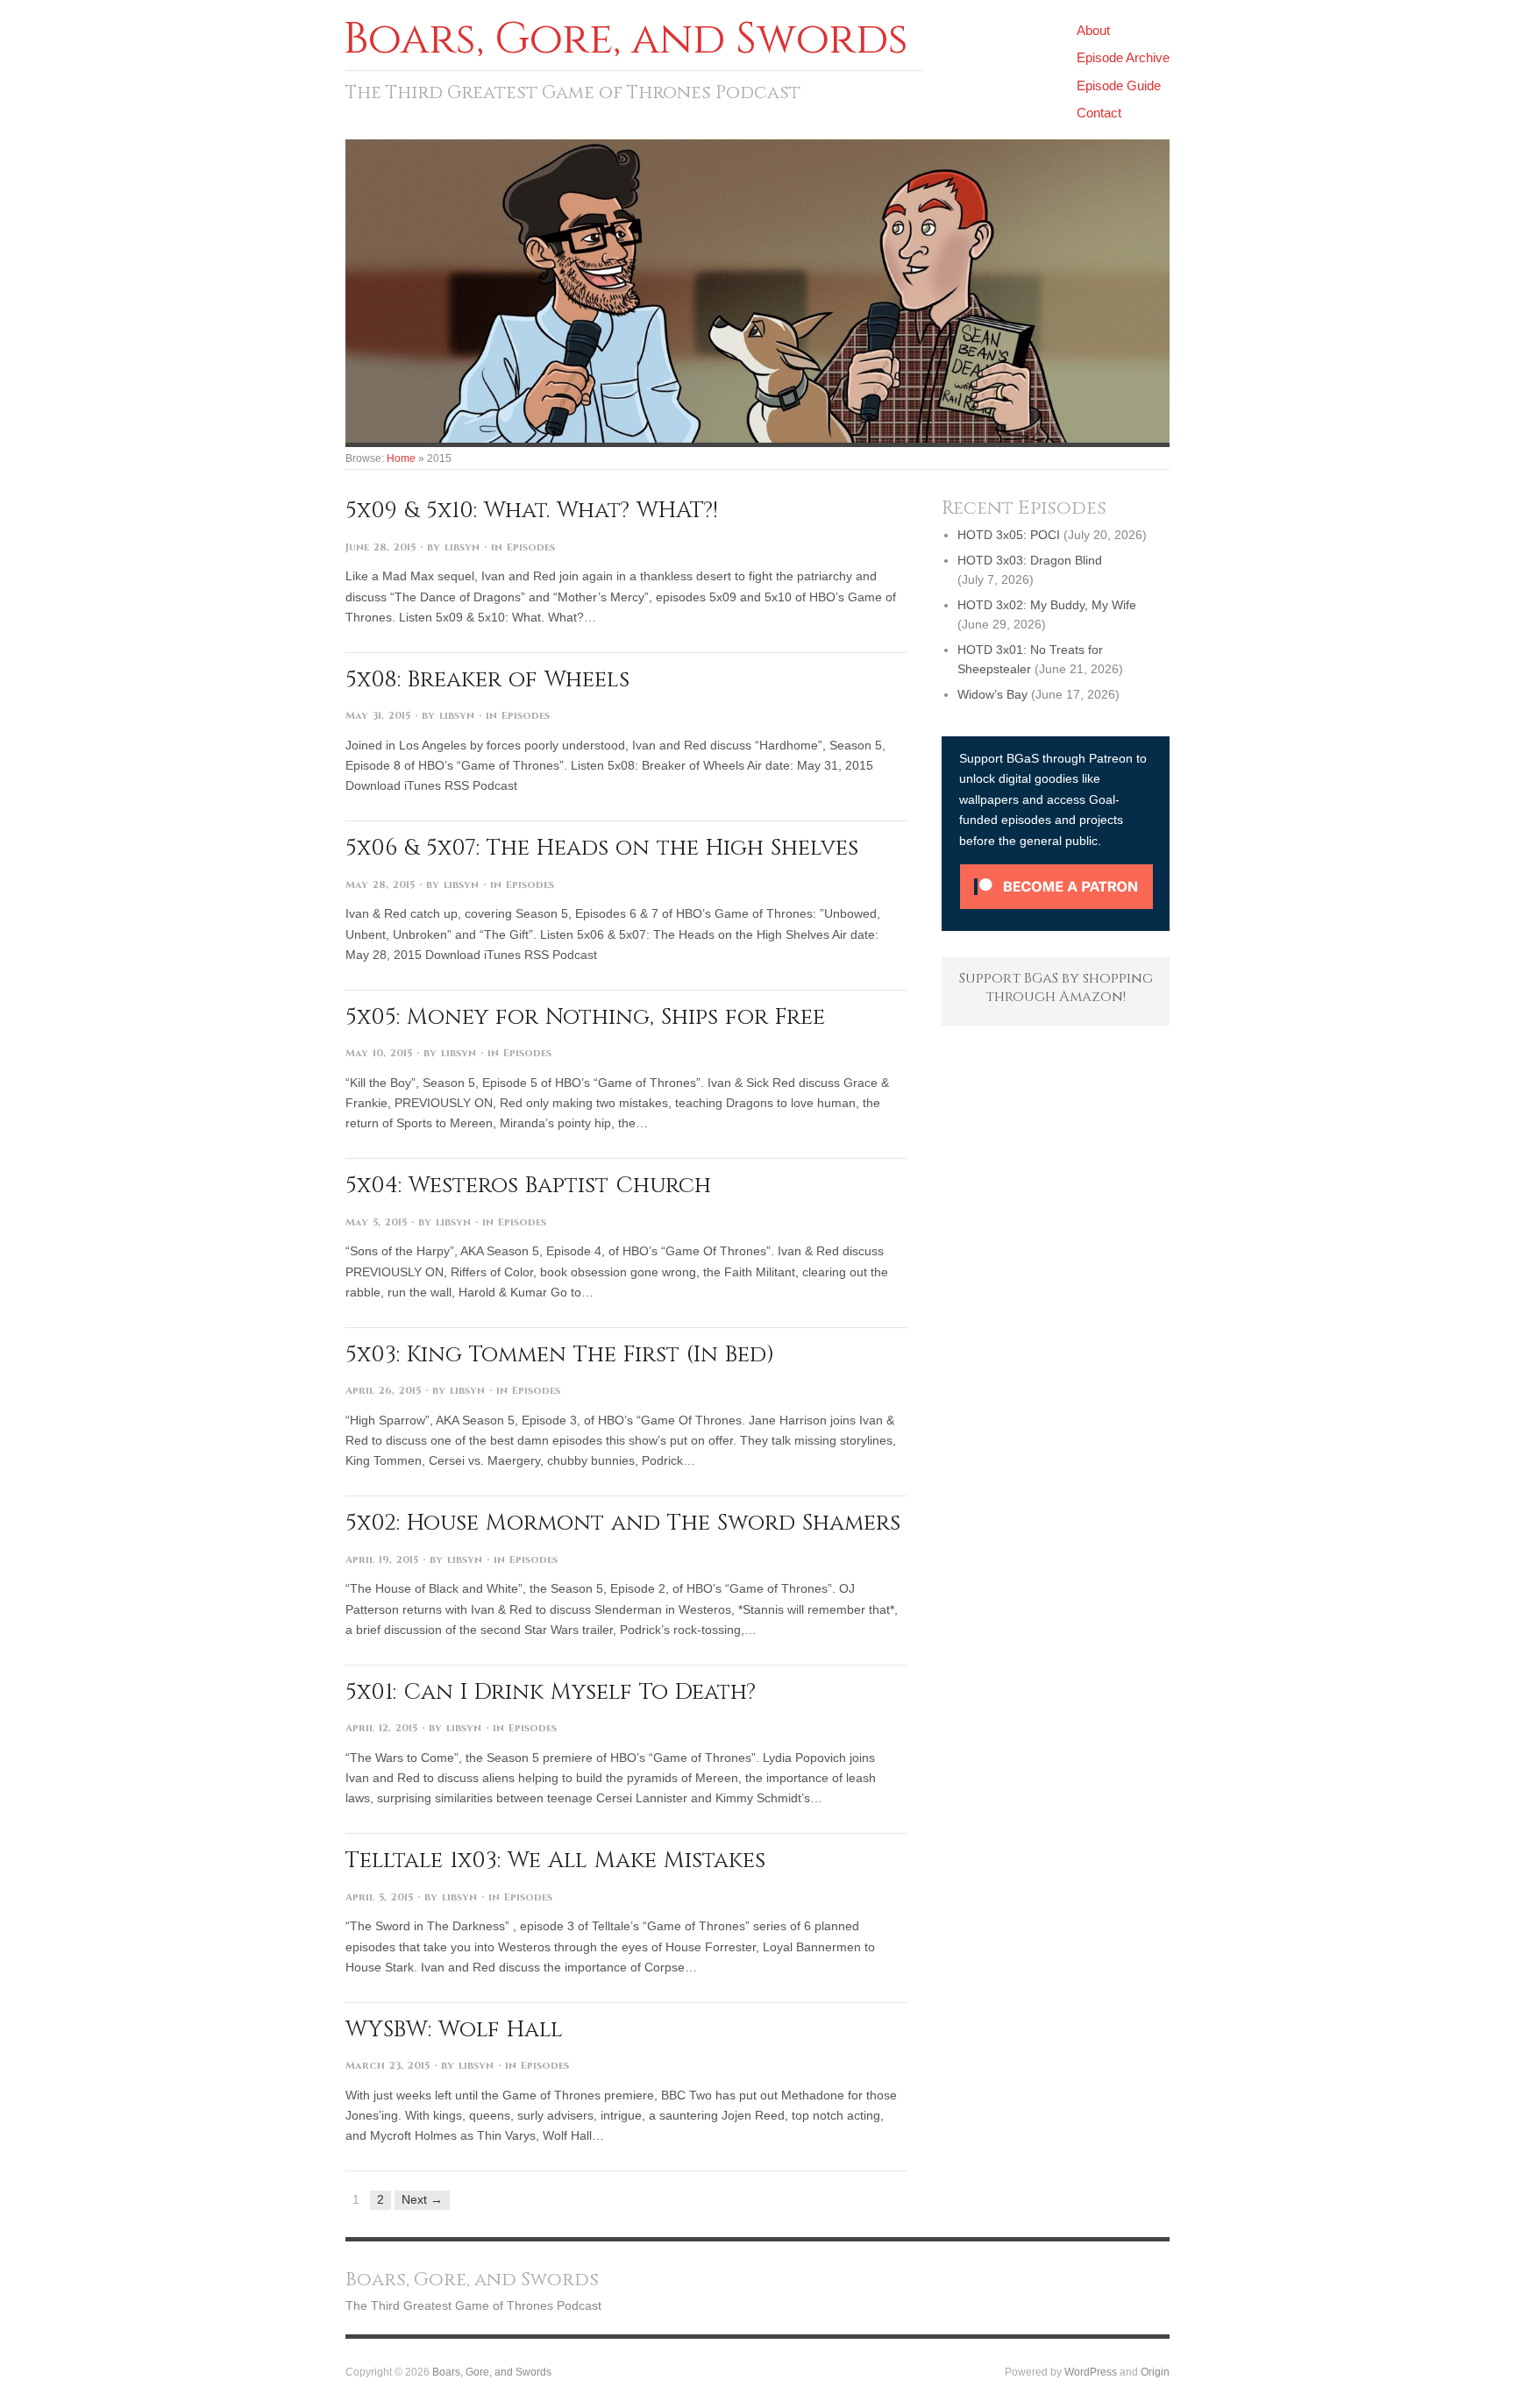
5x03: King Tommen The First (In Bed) (560, 1354)
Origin (1155, 2372)
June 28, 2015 (381, 547)
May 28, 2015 (380, 885)
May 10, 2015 (379, 1053)
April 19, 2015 (382, 1560)
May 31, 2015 (378, 716)
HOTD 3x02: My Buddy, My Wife (1047, 605)
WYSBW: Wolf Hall (454, 2029)
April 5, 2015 (379, 1897)
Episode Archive (1123, 57)
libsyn (462, 547)
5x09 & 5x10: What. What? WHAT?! (532, 510)
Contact (1099, 113)
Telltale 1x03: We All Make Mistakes (555, 1860)
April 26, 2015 (383, 1391)
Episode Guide (1119, 85)
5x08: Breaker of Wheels (487, 679)
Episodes (531, 547)
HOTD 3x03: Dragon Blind (1030, 560)
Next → (422, 2199)
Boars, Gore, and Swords (492, 2372)
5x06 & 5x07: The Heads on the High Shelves (602, 848)
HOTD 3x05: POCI (1009, 535)
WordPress (1091, 2372)
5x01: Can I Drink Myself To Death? (551, 1692)
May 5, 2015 (376, 1222)
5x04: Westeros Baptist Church (528, 1185)
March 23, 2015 (388, 2066)
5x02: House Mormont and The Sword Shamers (623, 1523)
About (1093, 30)
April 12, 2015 (381, 1728)
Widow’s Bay (992, 694)
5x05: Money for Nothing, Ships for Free (585, 1017)
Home (401, 458)
